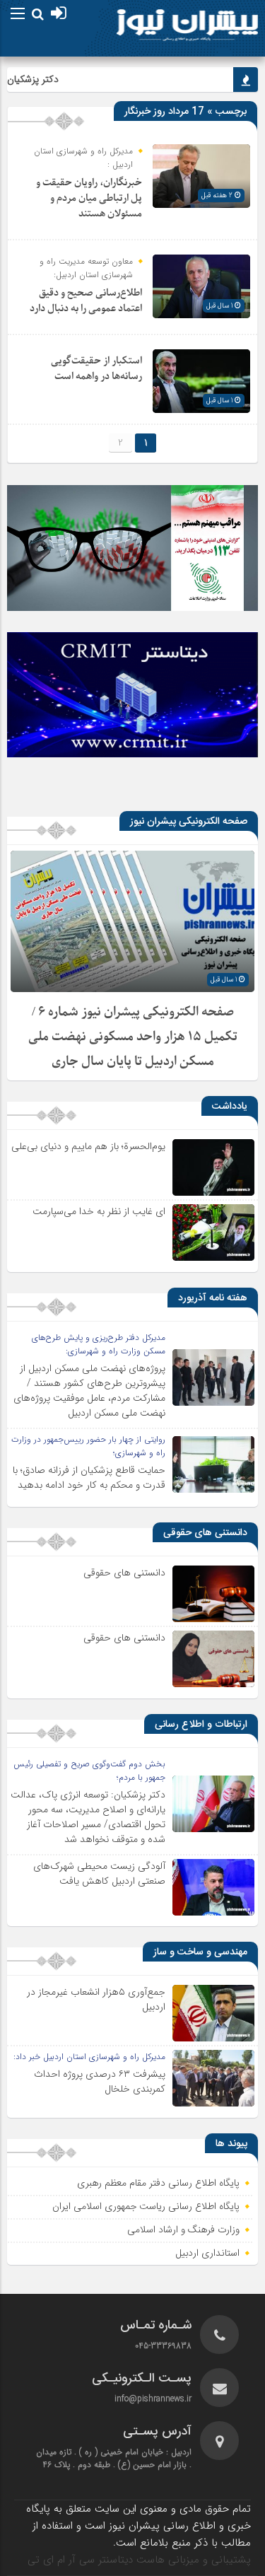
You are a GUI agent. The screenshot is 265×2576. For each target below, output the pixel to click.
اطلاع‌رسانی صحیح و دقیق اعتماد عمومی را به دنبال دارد (86, 301)
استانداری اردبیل (208, 2254)
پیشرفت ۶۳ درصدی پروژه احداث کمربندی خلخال (100, 2081)
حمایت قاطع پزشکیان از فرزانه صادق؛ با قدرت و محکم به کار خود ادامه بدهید (89, 1478)
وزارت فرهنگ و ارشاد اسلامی (183, 2230)
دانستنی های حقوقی (124, 1573)
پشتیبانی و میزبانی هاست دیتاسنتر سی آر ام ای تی (139, 2560)
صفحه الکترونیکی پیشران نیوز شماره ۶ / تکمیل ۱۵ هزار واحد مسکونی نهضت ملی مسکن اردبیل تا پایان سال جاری (133, 1037)
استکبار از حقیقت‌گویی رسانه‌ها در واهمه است (96, 369)
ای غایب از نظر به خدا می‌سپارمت (99, 1211)
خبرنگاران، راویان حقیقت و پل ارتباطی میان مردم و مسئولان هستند (89, 198)
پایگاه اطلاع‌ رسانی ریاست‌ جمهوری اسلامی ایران (146, 2207)
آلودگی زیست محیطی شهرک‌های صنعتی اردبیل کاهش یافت (99, 1873)
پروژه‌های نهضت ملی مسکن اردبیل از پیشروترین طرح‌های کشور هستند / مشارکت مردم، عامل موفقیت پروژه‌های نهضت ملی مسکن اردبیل (89, 1391)
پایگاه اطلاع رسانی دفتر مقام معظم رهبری (158, 2184)
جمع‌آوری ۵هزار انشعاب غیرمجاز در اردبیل (96, 1999)
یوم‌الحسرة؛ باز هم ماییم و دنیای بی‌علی (88, 1146)
